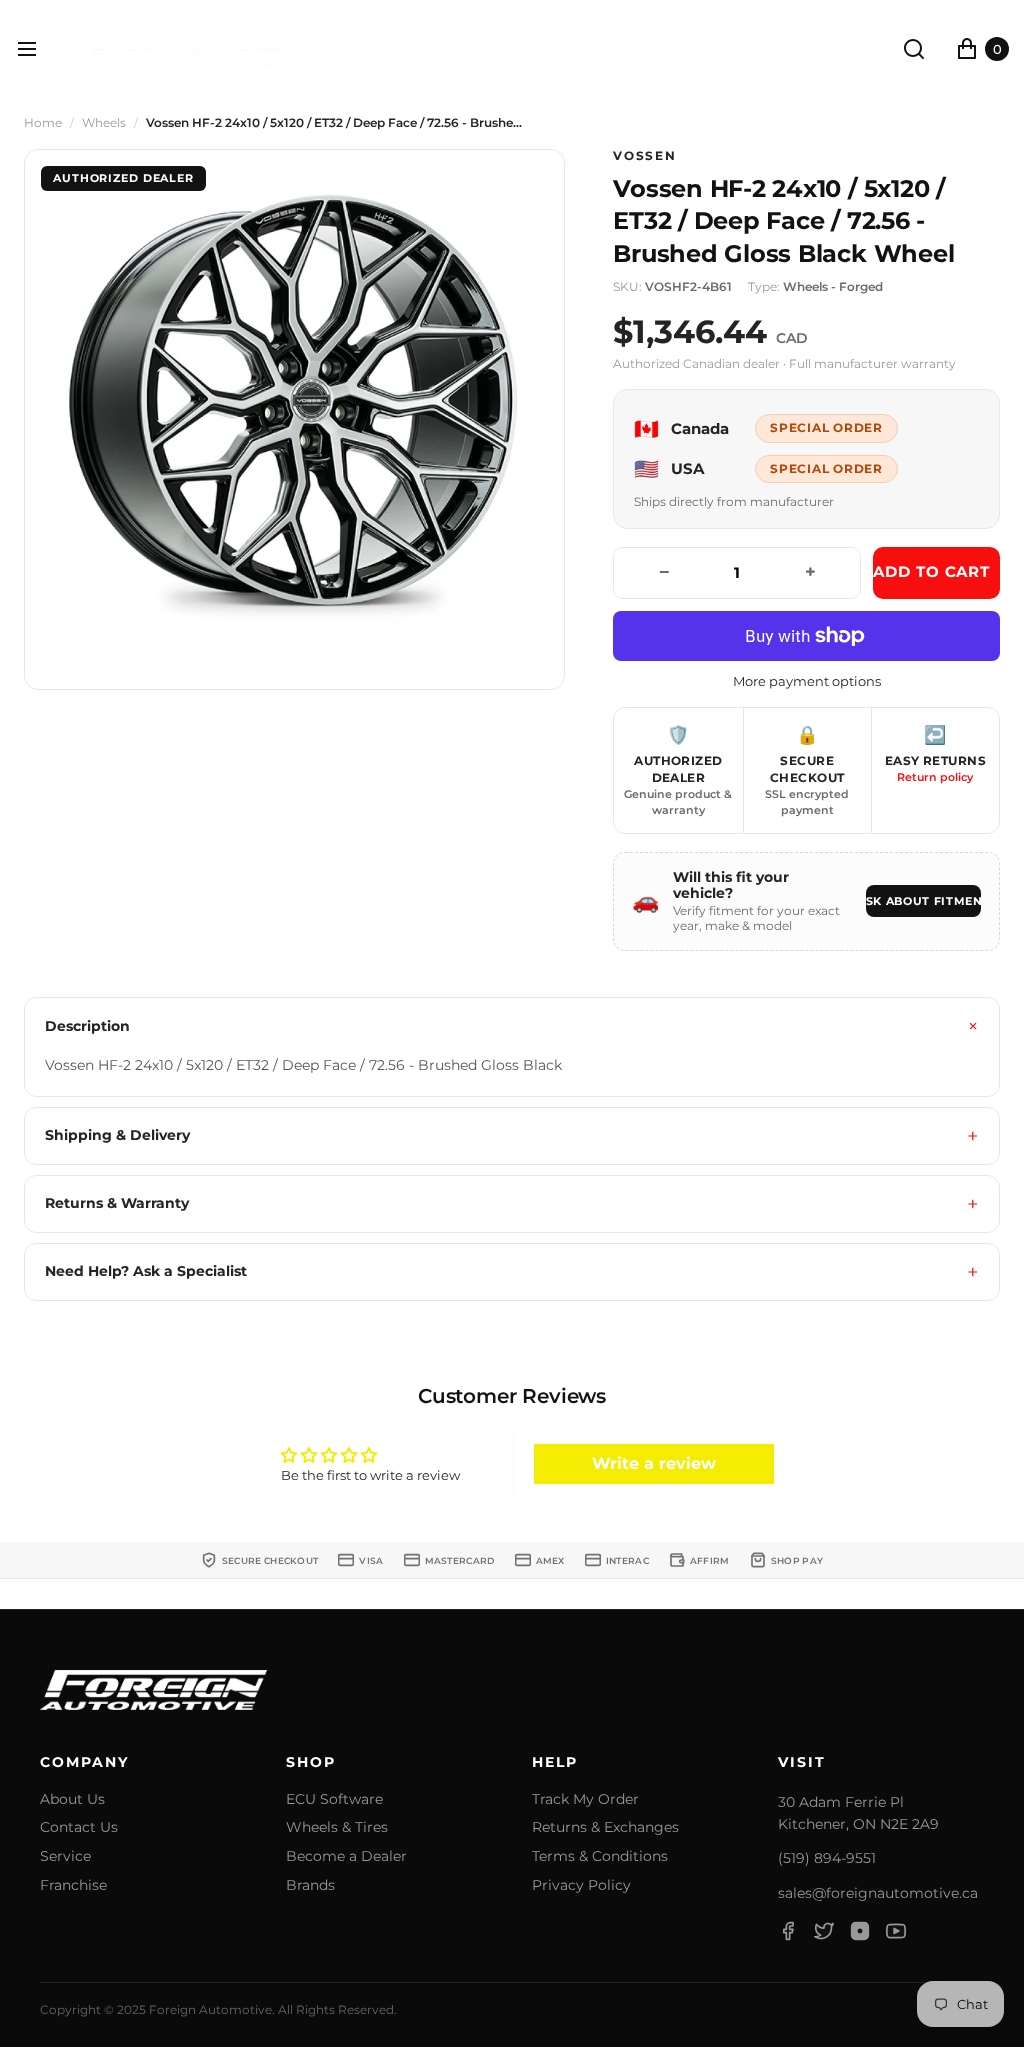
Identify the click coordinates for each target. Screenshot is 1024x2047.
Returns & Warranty (117, 1203)
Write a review (654, 1463)
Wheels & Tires (337, 1827)
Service (65, 1856)
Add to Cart (931, 571)
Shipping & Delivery (117, 1135)
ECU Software (334, 1799)
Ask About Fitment (923, 901)
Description (87, 1026)
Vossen (644, 156)
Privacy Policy (581, 1885)
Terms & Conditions (600, 1856)
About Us (72, 1799)
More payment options (807, 681)
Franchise (73, 1885)
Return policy (935, 777)
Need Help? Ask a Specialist (146, 1271)
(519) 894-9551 (827, 1858)
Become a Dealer (346, 1856)
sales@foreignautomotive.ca (878, 1893)
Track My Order (585, 1799)
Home (43, 123)
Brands (310, 1885)
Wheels (104, 123)
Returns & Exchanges (605, 1827)
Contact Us (79, 1827)
